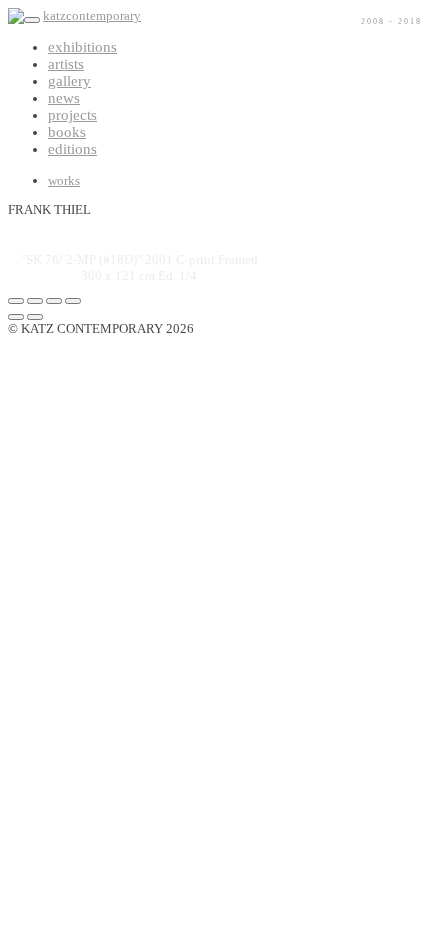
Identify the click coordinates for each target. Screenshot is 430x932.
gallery (69, 81)
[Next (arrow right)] (35, 317)
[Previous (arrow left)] (16, 317)
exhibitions (82, 47)
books (67, 132)
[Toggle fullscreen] (54, 301)
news (64, 98)
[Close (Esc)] (16, 301)
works (64, 180)
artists (66, 64)
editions (72, 149)
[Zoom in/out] (73, 301)
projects (72, 115)
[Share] (35, 301)
